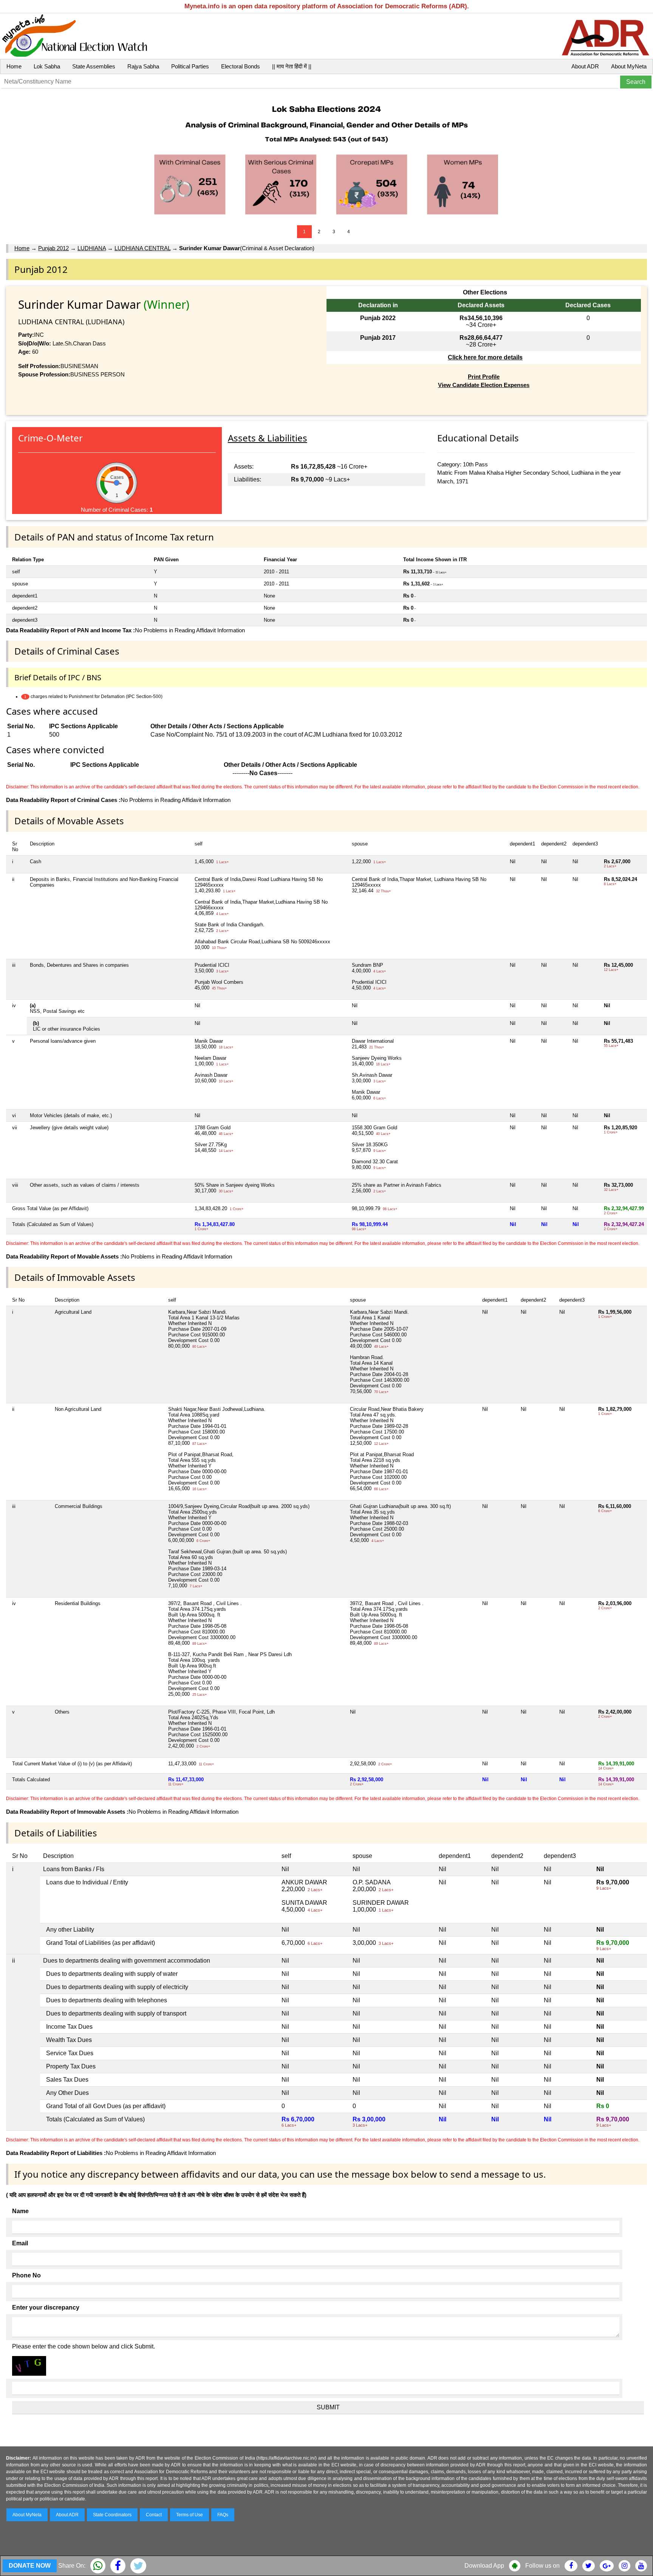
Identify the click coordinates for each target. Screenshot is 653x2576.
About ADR (585, 66)
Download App (484, 2566)
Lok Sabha (47, 66)
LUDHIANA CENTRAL (142, 248)
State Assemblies (94, 66)
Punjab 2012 (53, 248)
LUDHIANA (92, 248)
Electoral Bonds (241, 66)
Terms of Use (190, 2515)
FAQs (223, 2515)
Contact (154, 2515)
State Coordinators (112, 2515)
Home (14, 66)
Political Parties (190, 66)
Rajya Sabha (143, 66)
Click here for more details (485, 357)
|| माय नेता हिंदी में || (292, 66)
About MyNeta (629, 66)
